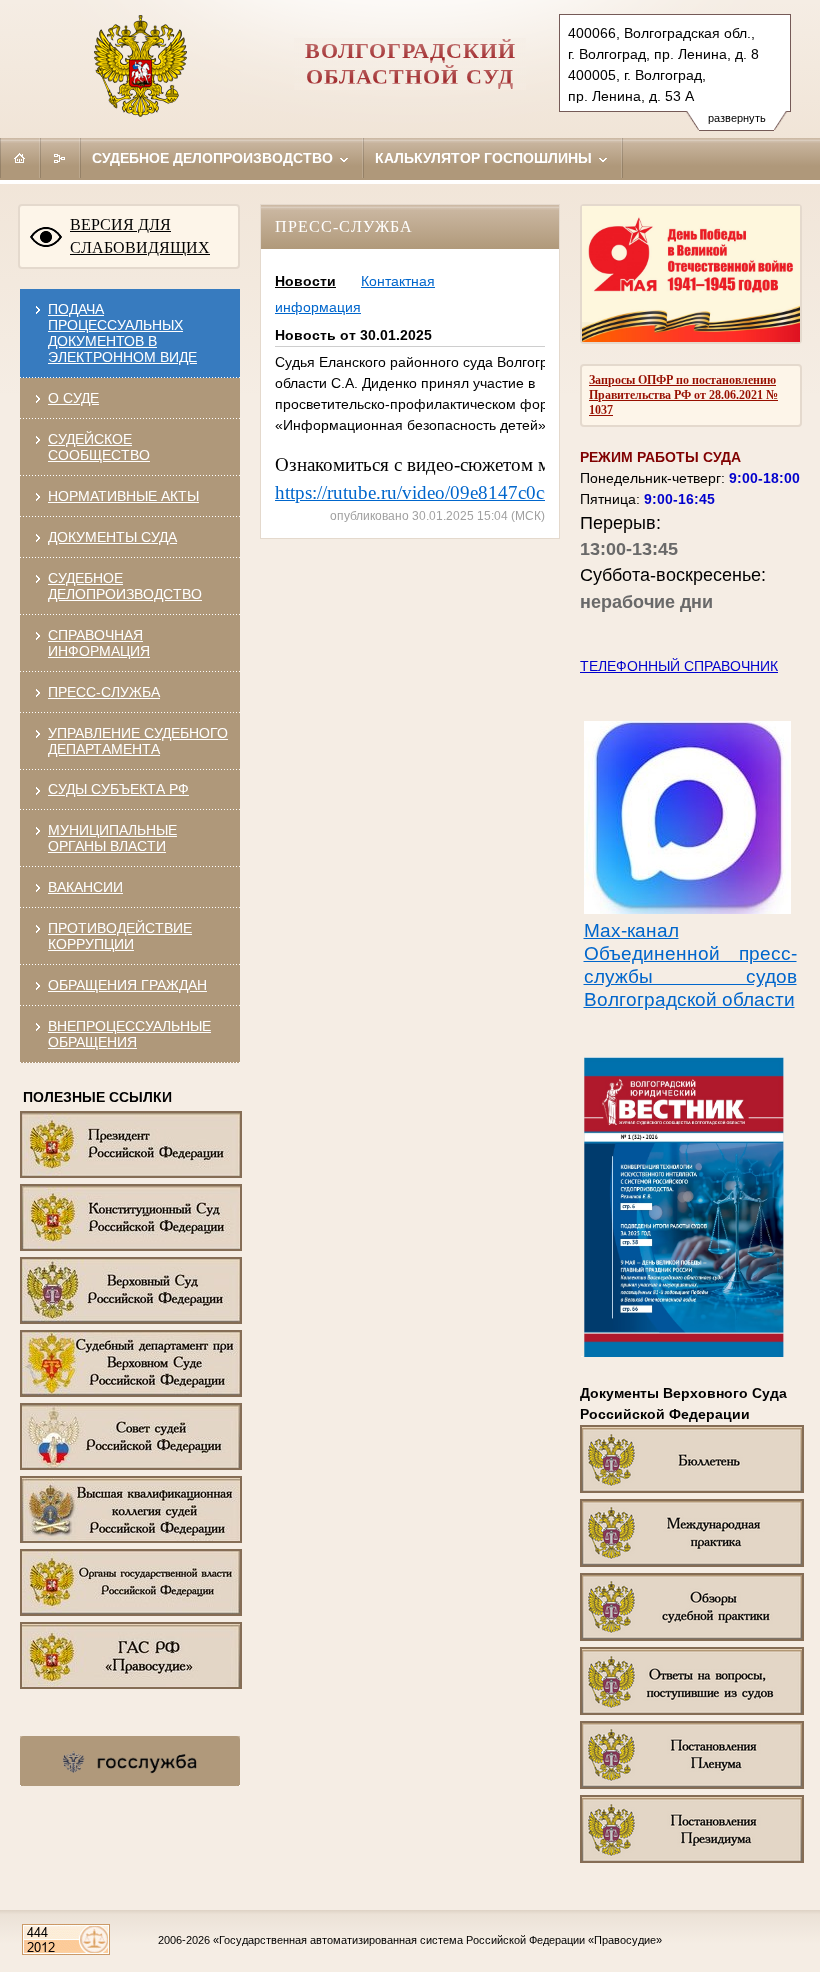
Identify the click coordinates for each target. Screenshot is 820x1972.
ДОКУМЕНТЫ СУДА (112, 537)
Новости (305, 281)
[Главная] (20, 158)
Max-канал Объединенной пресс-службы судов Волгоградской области (690, 965)
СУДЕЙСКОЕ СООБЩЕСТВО (99, 447)
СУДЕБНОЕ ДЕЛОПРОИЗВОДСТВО (125, 586)
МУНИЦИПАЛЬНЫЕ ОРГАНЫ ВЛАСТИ (112, 838)
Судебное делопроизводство (214, 158)
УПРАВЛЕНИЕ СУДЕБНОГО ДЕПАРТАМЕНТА (138, 741)
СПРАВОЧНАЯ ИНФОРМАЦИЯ (99, 643)
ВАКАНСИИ (85, 887)
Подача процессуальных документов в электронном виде (122, 333)
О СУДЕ (73, 398)
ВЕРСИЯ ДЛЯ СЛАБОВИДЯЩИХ (140, 236)
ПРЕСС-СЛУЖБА (104, 692)
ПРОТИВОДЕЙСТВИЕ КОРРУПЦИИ (120, 936)
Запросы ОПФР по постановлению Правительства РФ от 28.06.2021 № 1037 (683, 395)
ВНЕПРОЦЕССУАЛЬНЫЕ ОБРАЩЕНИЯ (129, 1034)
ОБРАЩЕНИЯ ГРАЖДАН (127, 985)
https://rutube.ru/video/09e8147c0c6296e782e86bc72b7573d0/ (519, 492)
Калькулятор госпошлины (485, 158)
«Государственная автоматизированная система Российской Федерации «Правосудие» (437, 1940)
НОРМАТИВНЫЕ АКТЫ (123, 496)
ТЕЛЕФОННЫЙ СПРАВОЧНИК (679, 666)
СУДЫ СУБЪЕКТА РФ (118, 789)
